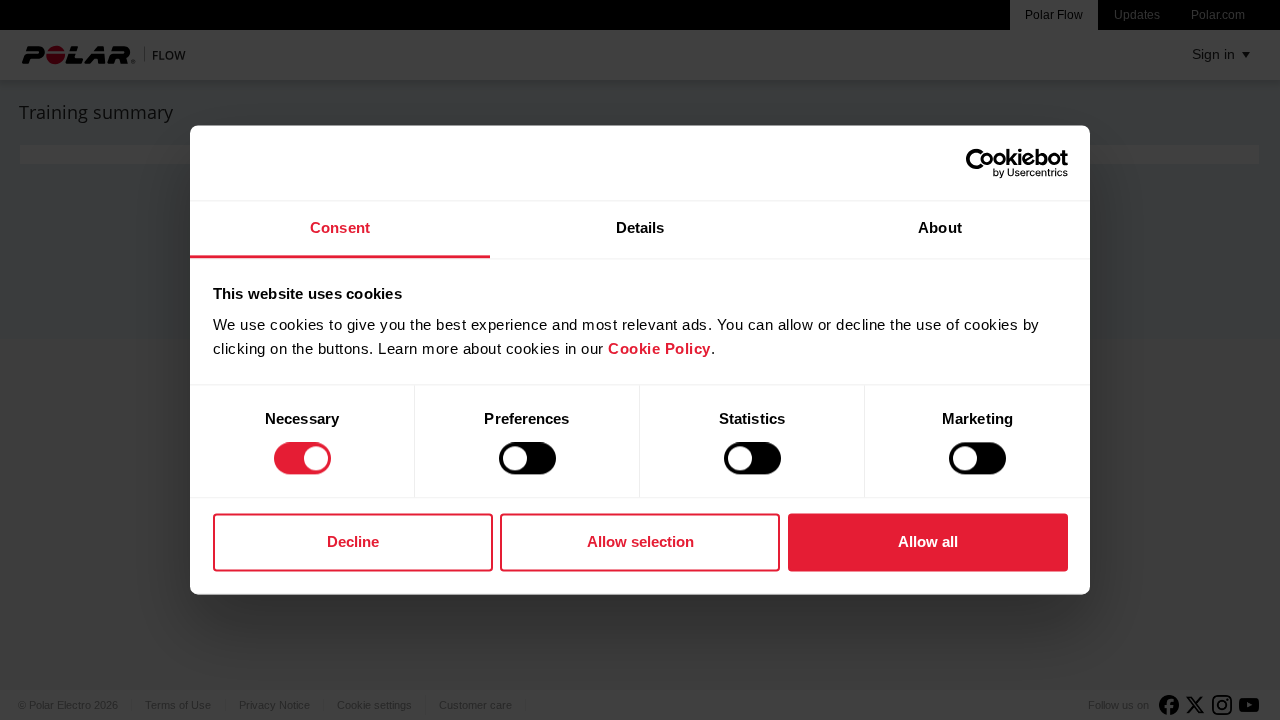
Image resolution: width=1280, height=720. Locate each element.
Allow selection (640, 541)
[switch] (527, 459)
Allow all (928, 541)
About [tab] (940, 227)
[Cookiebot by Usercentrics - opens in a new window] (980, 163)
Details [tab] (640, 227)
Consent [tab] (340, 227)
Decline (353, 541)
